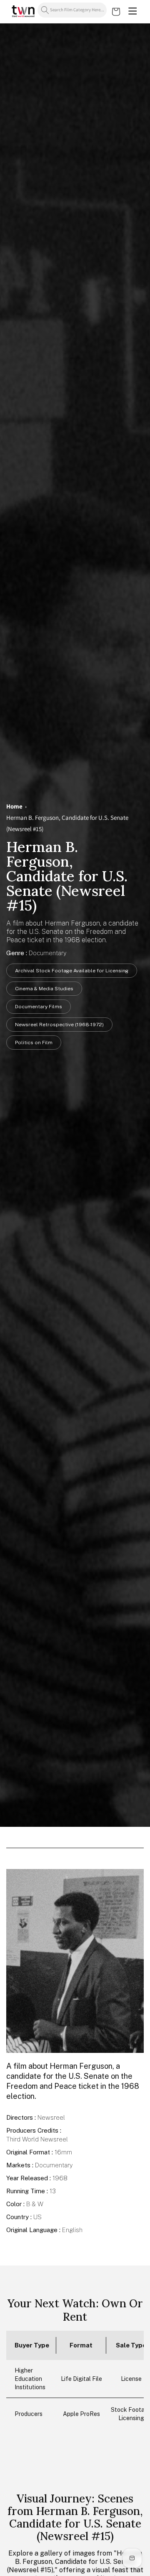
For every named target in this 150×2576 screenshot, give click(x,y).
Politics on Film (34, 1043)
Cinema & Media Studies (44, 989)
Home (14, 806)
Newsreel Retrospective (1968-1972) (59, 1025)
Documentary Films (39, 1007)
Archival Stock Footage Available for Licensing (72, 971)
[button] (132, 12)
